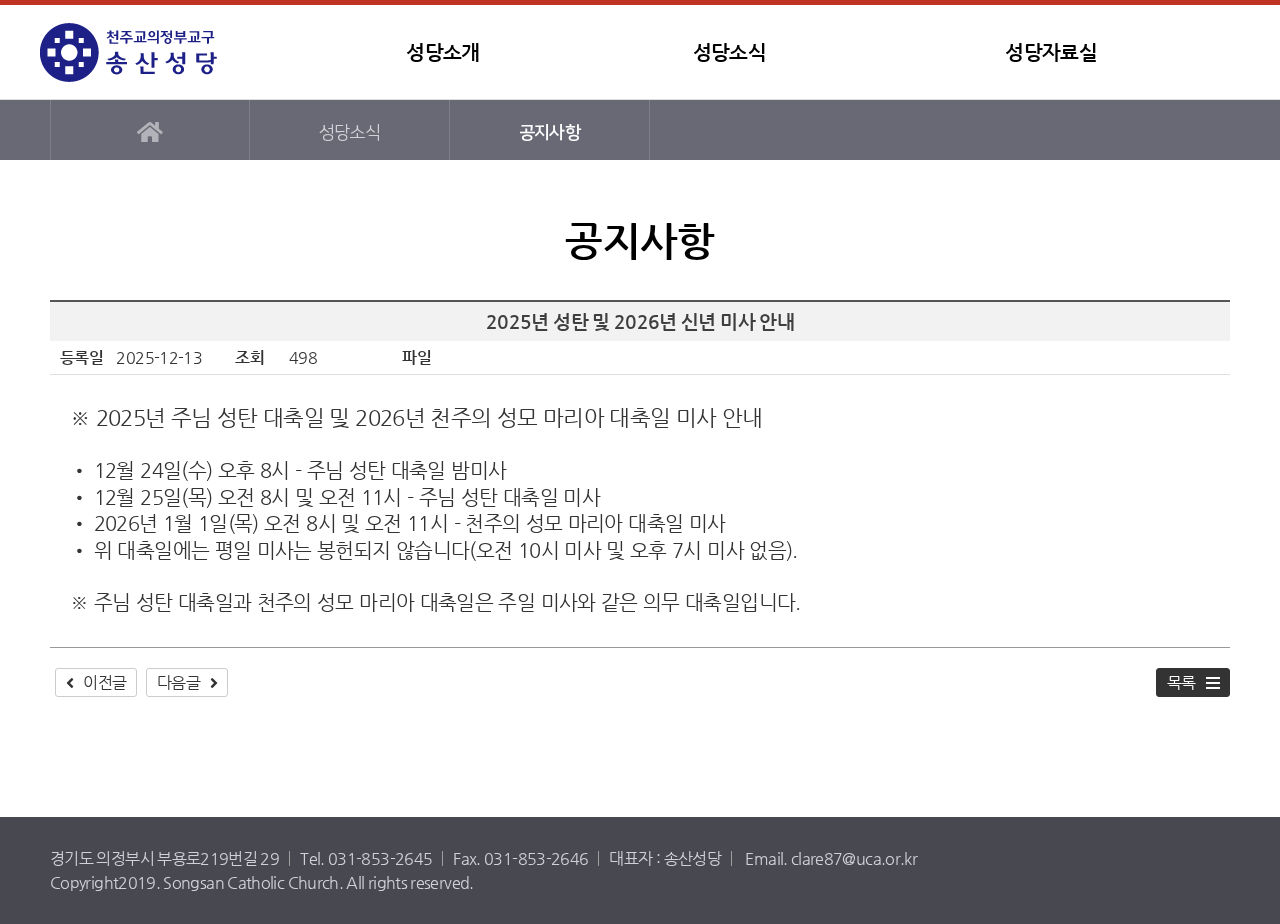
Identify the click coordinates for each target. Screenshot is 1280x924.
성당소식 (729, 52)
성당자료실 (1051, 52)
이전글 (104, 682)
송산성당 (165, 52)
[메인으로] (150, 130)
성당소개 (442, 52)
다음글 (178, 682)
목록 (1181, 682)
